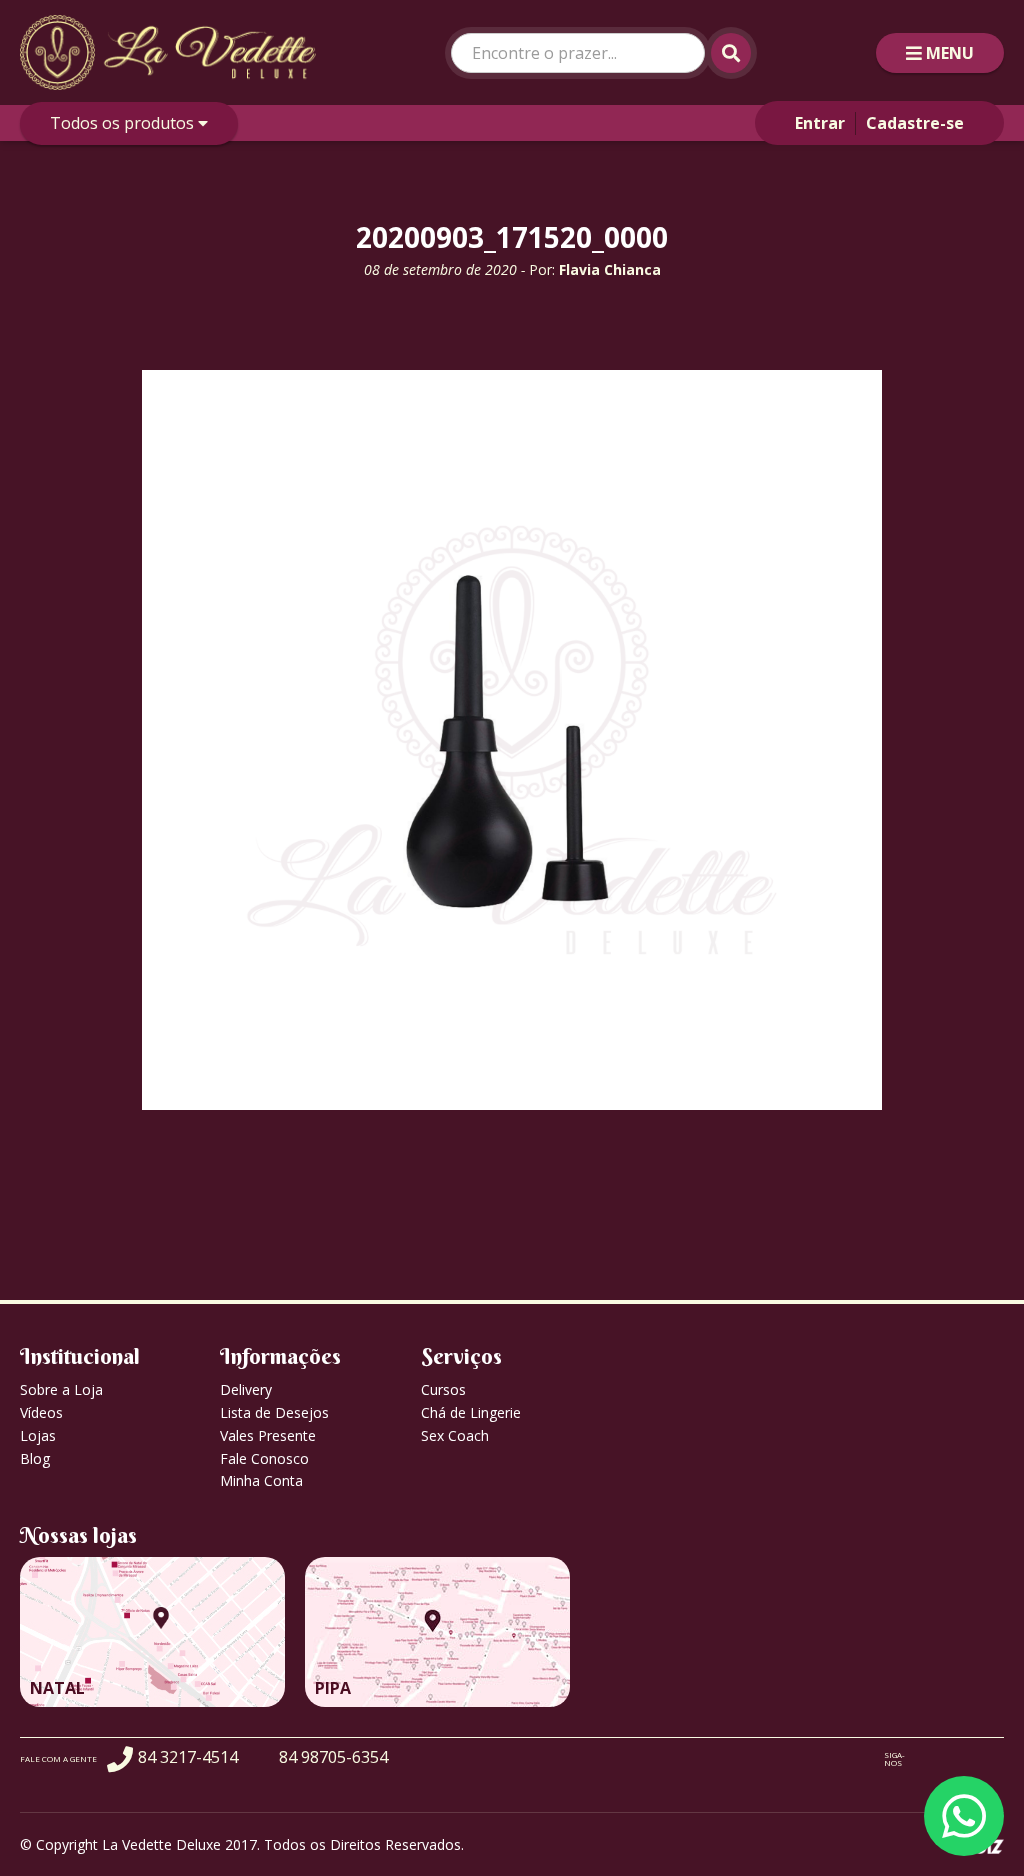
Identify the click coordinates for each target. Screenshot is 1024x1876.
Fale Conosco (264, 1458)
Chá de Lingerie (471, 1412)
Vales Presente (268, 1435)
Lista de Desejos (274, 1412)
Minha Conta (261, 1480)
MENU (950, 53)
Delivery (246, 1389)
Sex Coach (455, 1435)
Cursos (443, 1389)
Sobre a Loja (61, 1389)
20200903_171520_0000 (512, 237)
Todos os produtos (124, 123)
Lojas (38, 1435)
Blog (35, 1458)
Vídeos (41, 1412)
